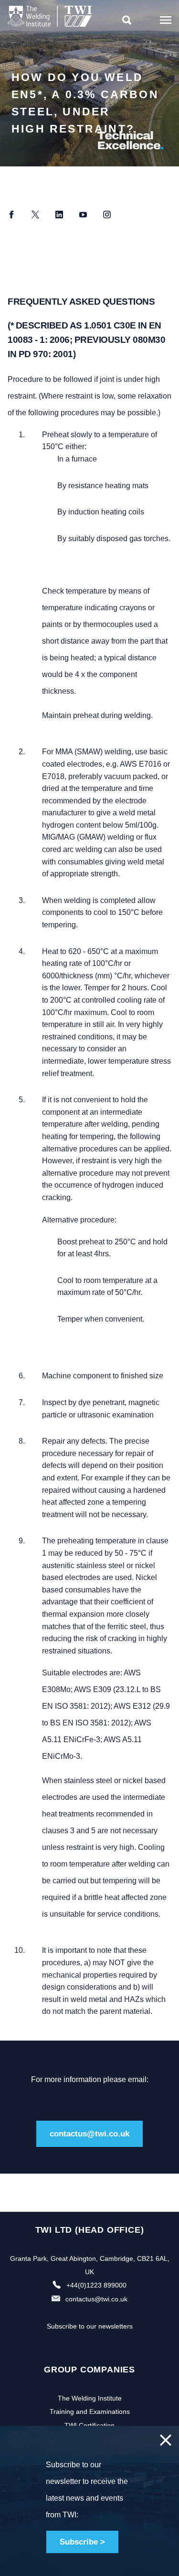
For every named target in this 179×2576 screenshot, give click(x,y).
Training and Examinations (90, 2412)
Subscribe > (82, 2542)
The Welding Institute (90, 2398)
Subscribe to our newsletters (90, 2326)
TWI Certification (89, 2425)
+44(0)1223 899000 (96, 2285)
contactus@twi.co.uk (89, 2134)
